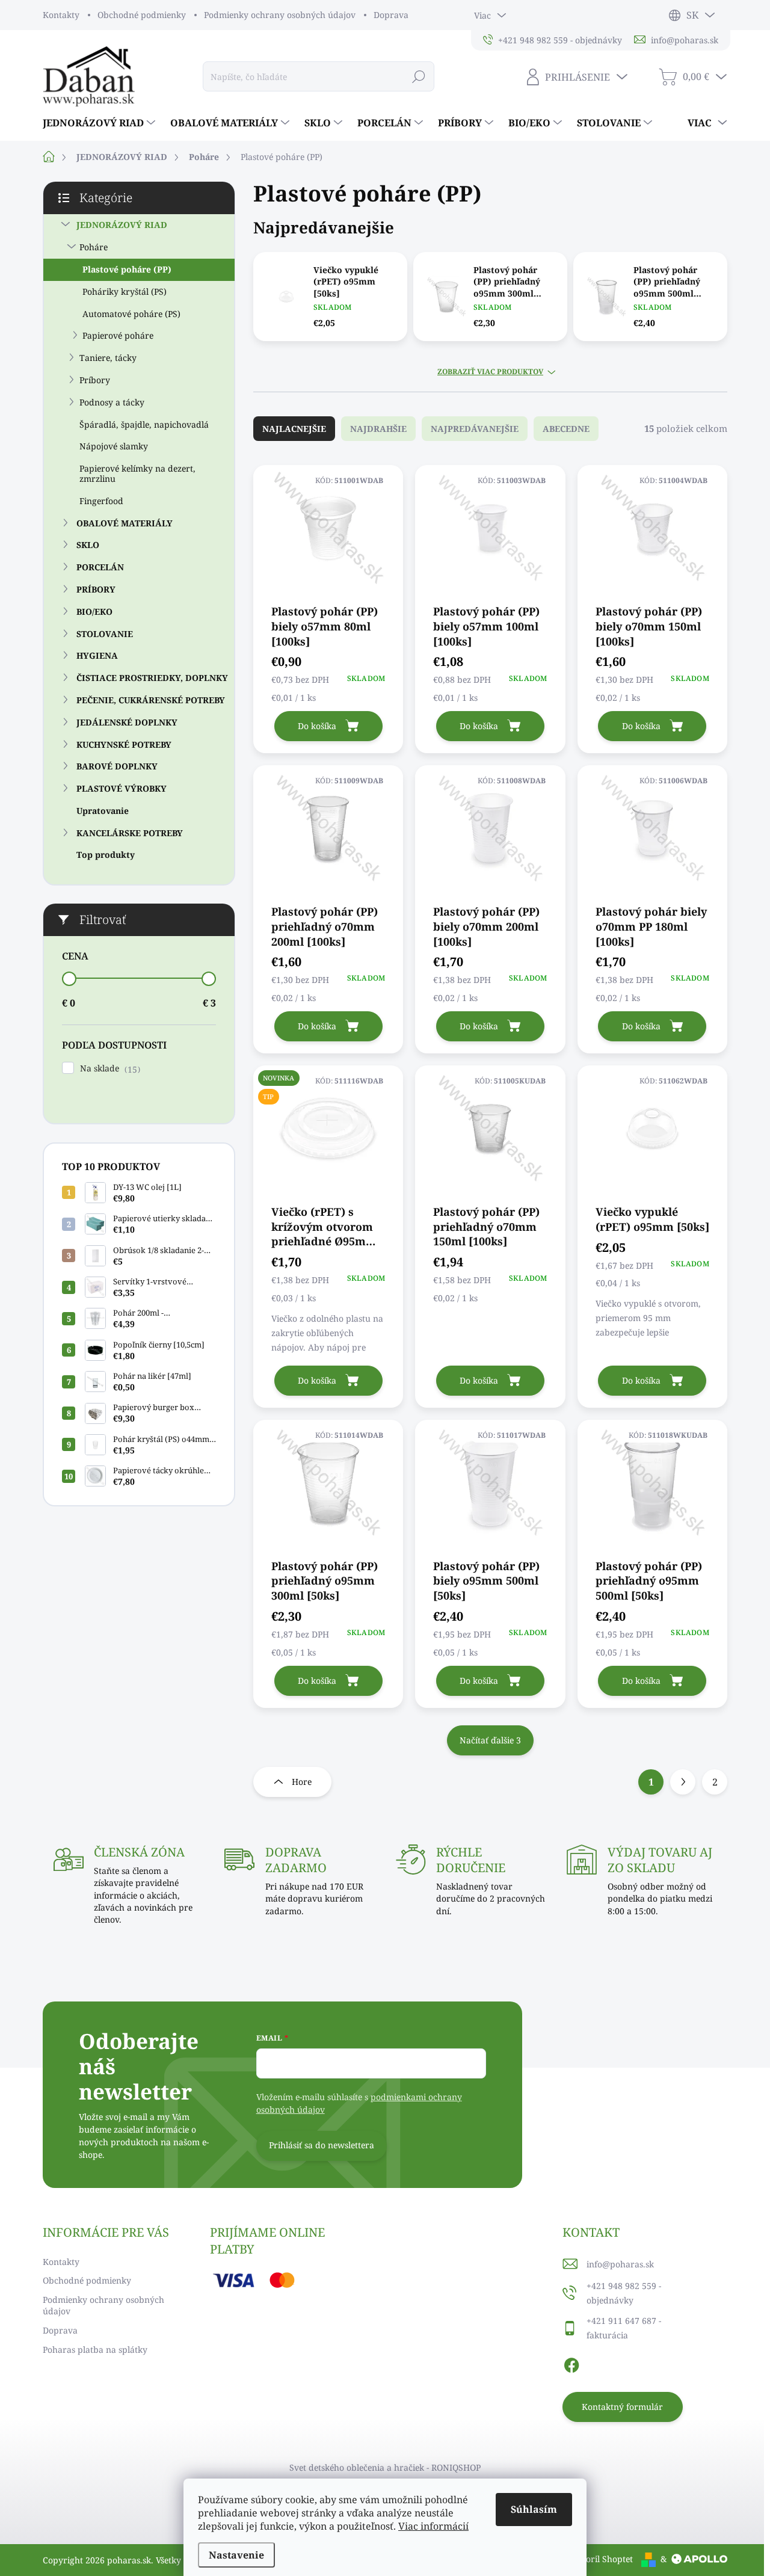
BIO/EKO (94, 612)
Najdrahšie (378, 429)
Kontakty (61, 15)
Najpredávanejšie (475, 429)
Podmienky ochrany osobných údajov (280, 15)
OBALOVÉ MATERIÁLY (125, 523)
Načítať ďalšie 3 (490, 1740)
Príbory (95, 380)
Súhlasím (534, 2509)
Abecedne (566, 429)
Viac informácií (433, 2526)
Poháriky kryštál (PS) (125, 291)
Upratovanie (103, 811)
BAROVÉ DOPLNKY (117, 766)
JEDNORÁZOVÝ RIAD (122, 225)
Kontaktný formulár (622, 2407)
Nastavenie (236, 2555)
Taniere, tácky (108, 358)
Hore (302, 1782)
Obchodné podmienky (142, 15)
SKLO (88, 545)
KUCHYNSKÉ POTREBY (124, 744)
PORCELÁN (100, 567)
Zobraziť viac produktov (490, 372)
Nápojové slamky (114, 446)
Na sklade (109, 1069)
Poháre (94, 247)
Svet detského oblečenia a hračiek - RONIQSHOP (385, 2467)
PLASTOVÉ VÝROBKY (122, 788)
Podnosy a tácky (112, 402)
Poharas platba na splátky (95, 2350)
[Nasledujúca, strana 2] (683, 1782)
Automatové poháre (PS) (131, 314)
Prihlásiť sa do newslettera (322, 2145)
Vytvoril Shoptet (600, 2559)
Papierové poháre (118, 335)
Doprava (391, 15)
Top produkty (106, 855)
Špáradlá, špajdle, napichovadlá (144, 424)
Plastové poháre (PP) (127, 269)
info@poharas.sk (620, 2264)
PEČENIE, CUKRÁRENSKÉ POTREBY (151, 700)
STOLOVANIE (105, 634)
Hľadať (418, 76)
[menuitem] (100, 123)
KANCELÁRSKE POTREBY (130, 833)
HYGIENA (97, 655)
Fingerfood (101, 501)
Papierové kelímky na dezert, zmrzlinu (137, 473)
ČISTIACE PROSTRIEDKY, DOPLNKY (152, 678)
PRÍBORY (96, 589)
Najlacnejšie (294, 429)
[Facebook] (571, 2363)
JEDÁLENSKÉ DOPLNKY (127, 722)
